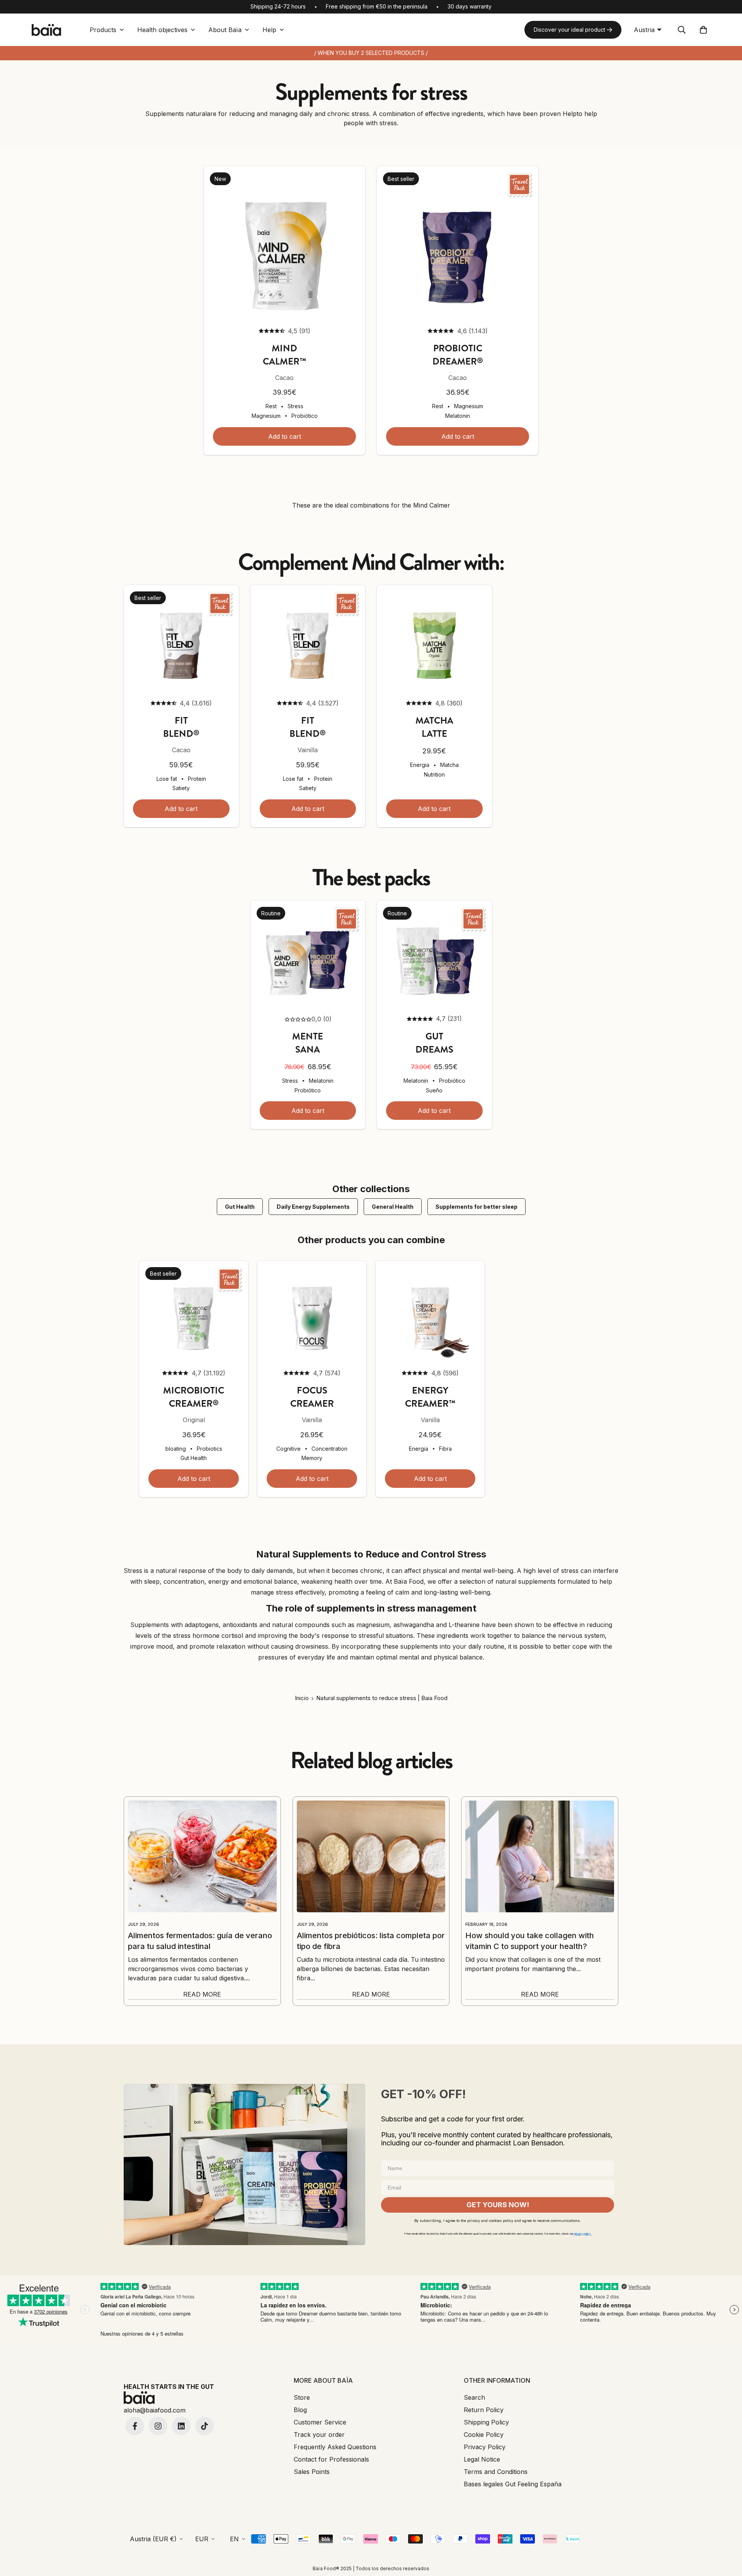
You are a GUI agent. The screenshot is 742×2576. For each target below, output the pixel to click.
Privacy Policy (485, 2447)
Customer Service (320, 2422)
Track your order (319, 2435)
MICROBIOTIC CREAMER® (194, 1397)
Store (302, 2397)
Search (474, 2397)
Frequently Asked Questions (335, 2447)
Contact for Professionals (331, 2459)
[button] (703, 30)
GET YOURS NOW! (498, 2205)
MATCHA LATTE (434, 727)
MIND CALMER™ (284, 355)
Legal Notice (482, 2459)
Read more (202, 1994)
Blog (300, 2410)
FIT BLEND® (181, 727)
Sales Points (312, 2472)
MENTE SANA (308, 1043)
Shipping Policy (486, 2422)
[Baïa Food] (46, 30)
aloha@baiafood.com (155, 2410)
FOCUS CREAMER (312, 1397)
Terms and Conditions (496, 2472)
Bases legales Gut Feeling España (513, 2484)
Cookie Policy (484, 2435)
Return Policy (484, 2410)
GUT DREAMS (434, 1043)
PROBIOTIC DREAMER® (458, 355)
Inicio (302, 1698)
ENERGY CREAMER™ (430, 1397)
